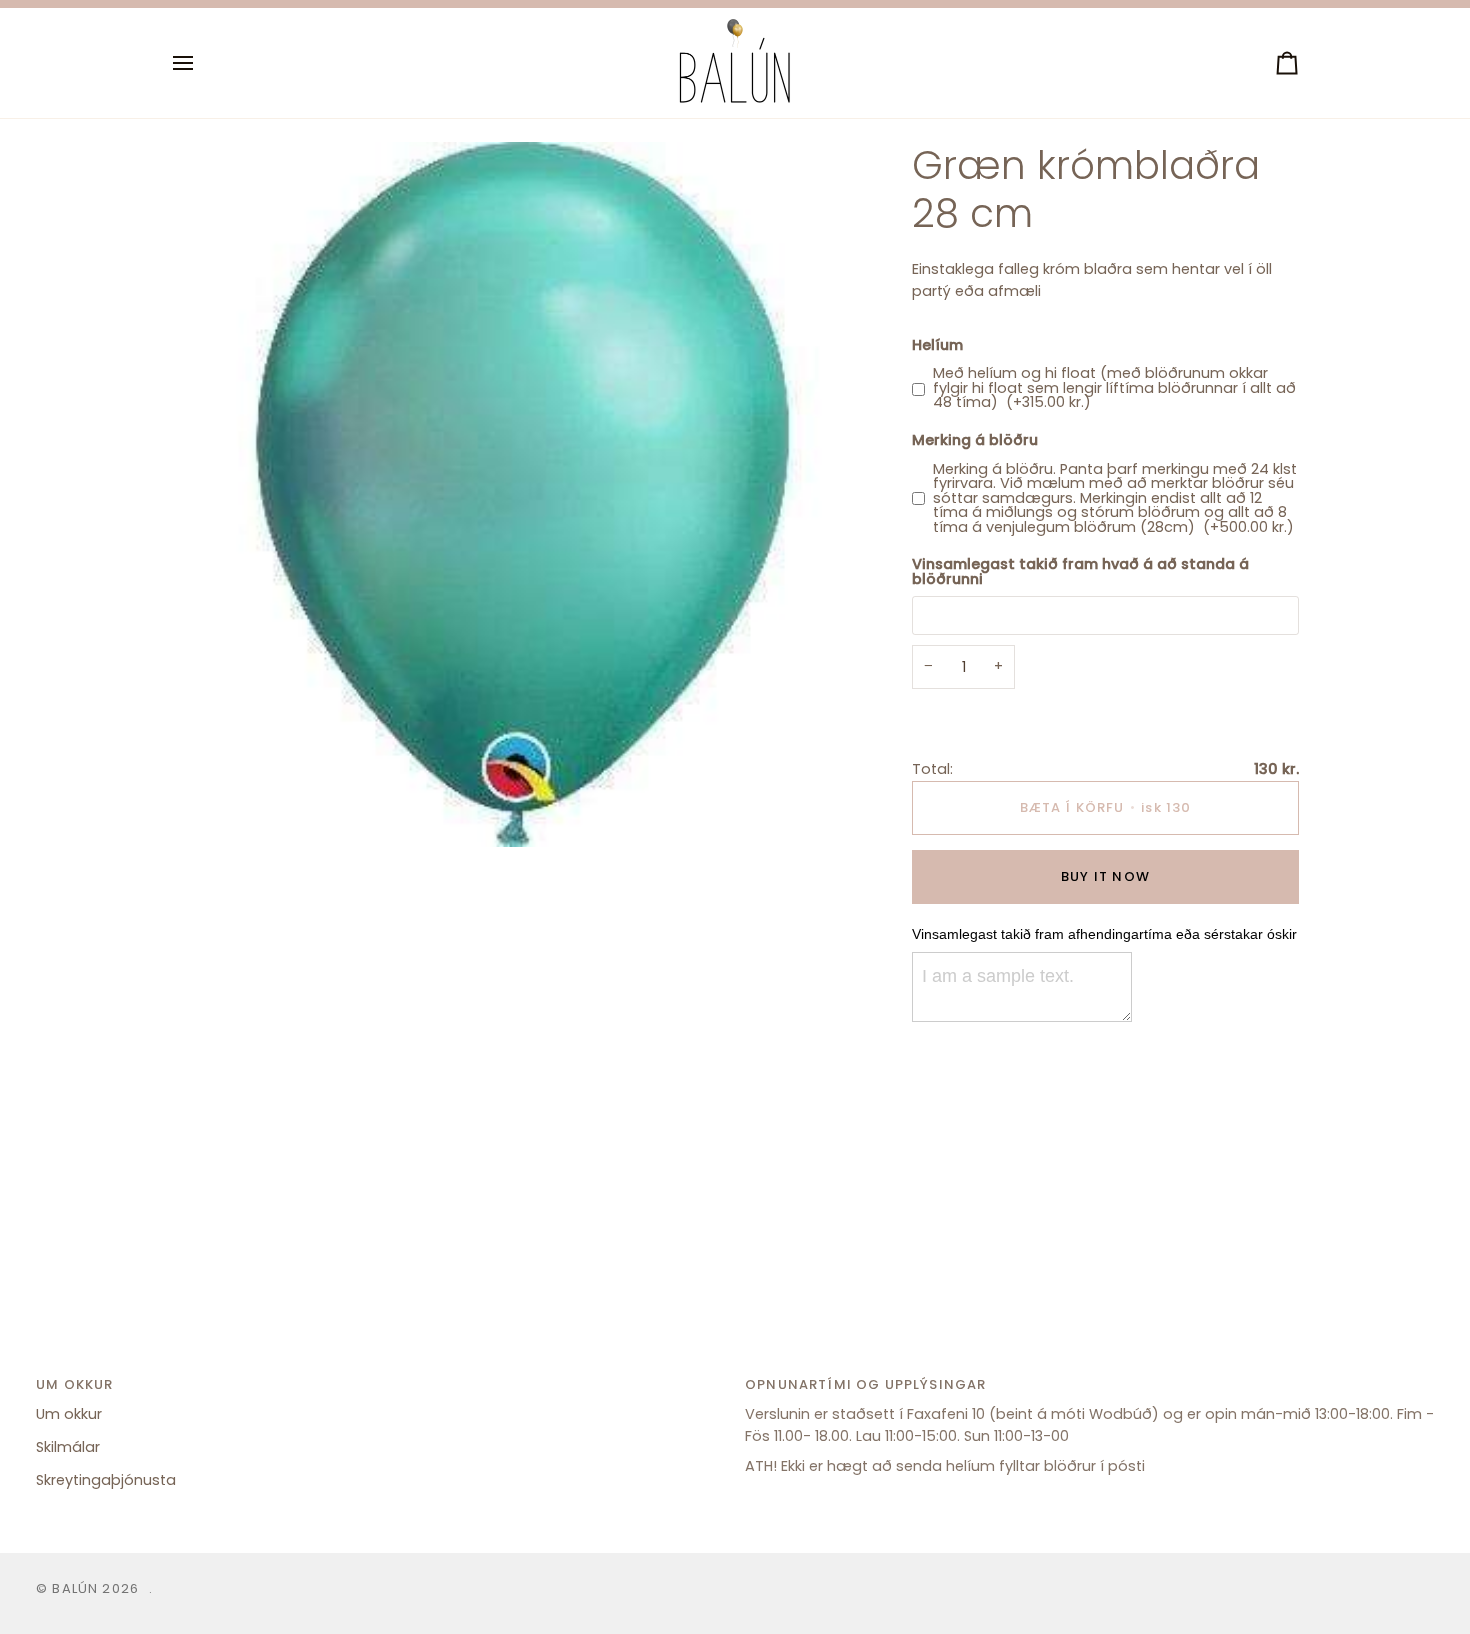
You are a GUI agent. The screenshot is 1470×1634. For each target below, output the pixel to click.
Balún (75, 1588)
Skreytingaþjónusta (106, 1480)
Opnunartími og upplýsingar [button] (865, 1384)
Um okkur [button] (74, 1384)
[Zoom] (208, 809)
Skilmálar (68, 1447)
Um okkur (69, 1414)
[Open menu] (201, 63)
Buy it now (1105, 876)
